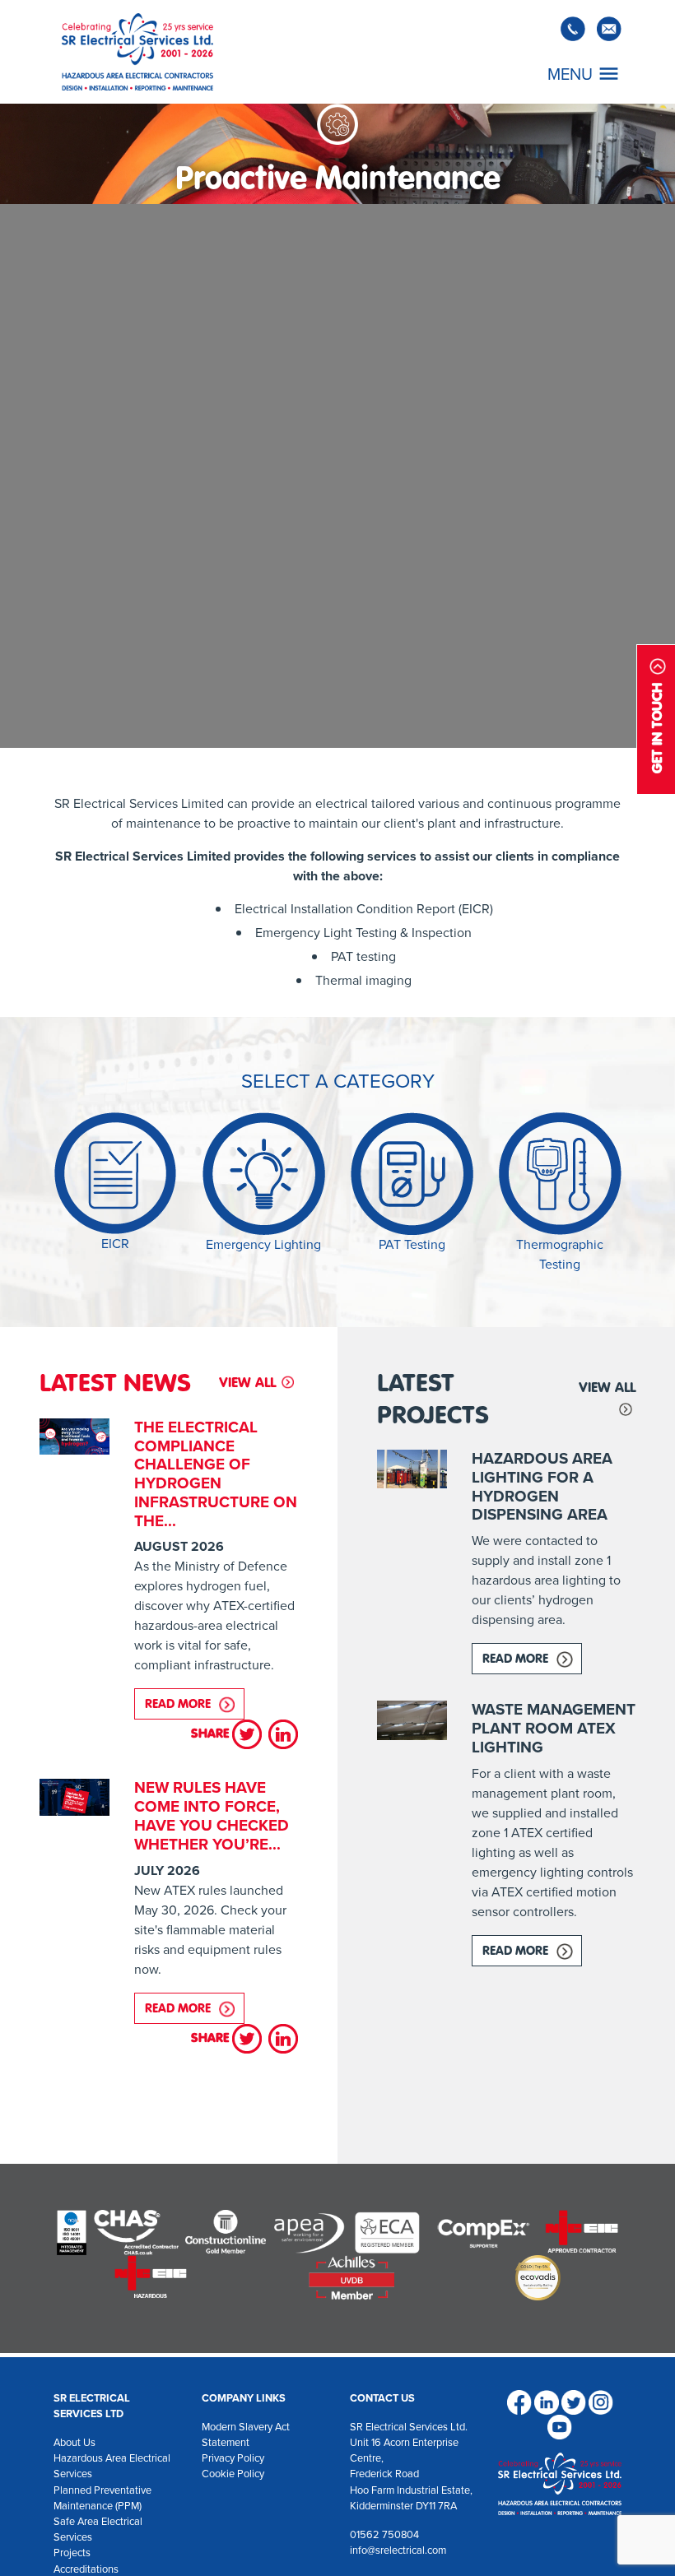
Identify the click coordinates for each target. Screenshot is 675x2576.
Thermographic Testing (560, 1254)
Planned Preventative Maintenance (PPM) (102, 2498)
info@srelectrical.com (398, 2550)
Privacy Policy (233, 2458)
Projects (72, 2553)
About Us (74, 2442)
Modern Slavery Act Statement (246, 2434)
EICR (115, 1244)
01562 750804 (384, 2534)
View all (247, 1382)
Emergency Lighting (263, 1244)
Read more (195, 1703)
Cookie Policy (233, 2474)
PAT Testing (412, 1244)
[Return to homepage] (137, 52)
